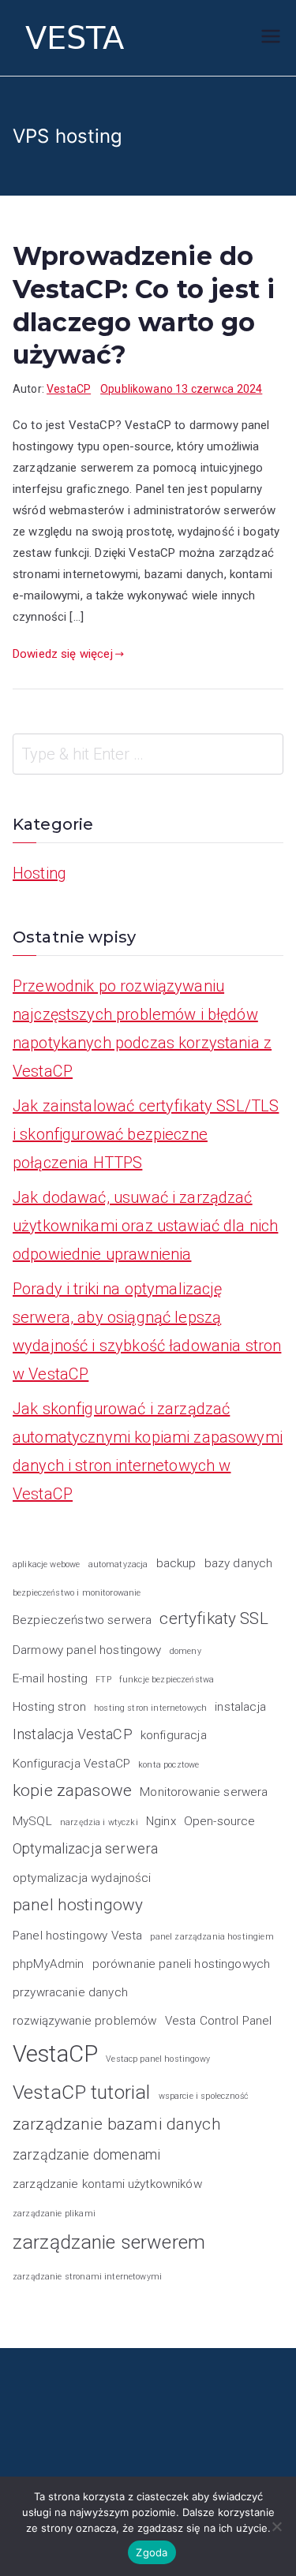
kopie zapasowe (72, 1790)
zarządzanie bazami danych (117, 2124)
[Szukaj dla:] (148, 754)
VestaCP (69, 389)
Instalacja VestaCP (73, 1734)
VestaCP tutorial (81, 2092)
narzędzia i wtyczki (99, 1822)
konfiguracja (174, 1735)
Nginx (161, 1821)
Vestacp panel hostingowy (158, 2059)
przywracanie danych (70, 1992)
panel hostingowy (78, 1905)
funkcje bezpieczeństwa (167, 1680)
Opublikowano (181, 389)
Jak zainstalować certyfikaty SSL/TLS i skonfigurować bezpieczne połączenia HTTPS (146, 1134)
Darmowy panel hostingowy (87, 1650)
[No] (276, 2526)
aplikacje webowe (46, 1564)
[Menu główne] (271, 38)
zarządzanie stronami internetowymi (87, 2277)
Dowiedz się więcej (63, 654)
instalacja (240, 1707)
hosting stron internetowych (150, 1708)
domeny (185, 1651)
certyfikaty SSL (214, 1618)
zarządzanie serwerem (109, 2242)
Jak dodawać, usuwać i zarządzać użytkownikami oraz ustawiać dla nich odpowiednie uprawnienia (145, 1226)
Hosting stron (49, 1707)
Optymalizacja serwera (85, 1848)
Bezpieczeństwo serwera (82, 1620)
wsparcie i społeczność (204, 2096)
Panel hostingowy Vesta (77, 1936)
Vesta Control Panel (219, 2021)
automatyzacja (118, 1564)
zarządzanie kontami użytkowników (107, 2184)
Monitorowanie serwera (204, 1792)
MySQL (32, 1821)
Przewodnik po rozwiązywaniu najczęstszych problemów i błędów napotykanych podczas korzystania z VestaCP (142, 1029)
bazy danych (239, 1563)
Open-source (220, 1821)
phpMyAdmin (49, 1964)
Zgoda (152, 2552)
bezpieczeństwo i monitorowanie (77, 1593)
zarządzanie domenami (86, 2154)
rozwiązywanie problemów (84, 2021)
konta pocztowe (169, 1765)
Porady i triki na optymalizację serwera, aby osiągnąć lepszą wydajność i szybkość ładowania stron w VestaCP (147, 1331)
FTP (103, 1680)
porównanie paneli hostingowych (182, 1964)
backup (176, 1563)
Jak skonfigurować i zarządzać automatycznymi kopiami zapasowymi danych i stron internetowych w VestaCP (148, 1451)
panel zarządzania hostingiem (212, 1937)
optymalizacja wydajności (82, 1878)
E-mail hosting (50, 1678)
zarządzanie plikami (54, 2214)
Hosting (39, 873)
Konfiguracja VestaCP (71, 1764)
